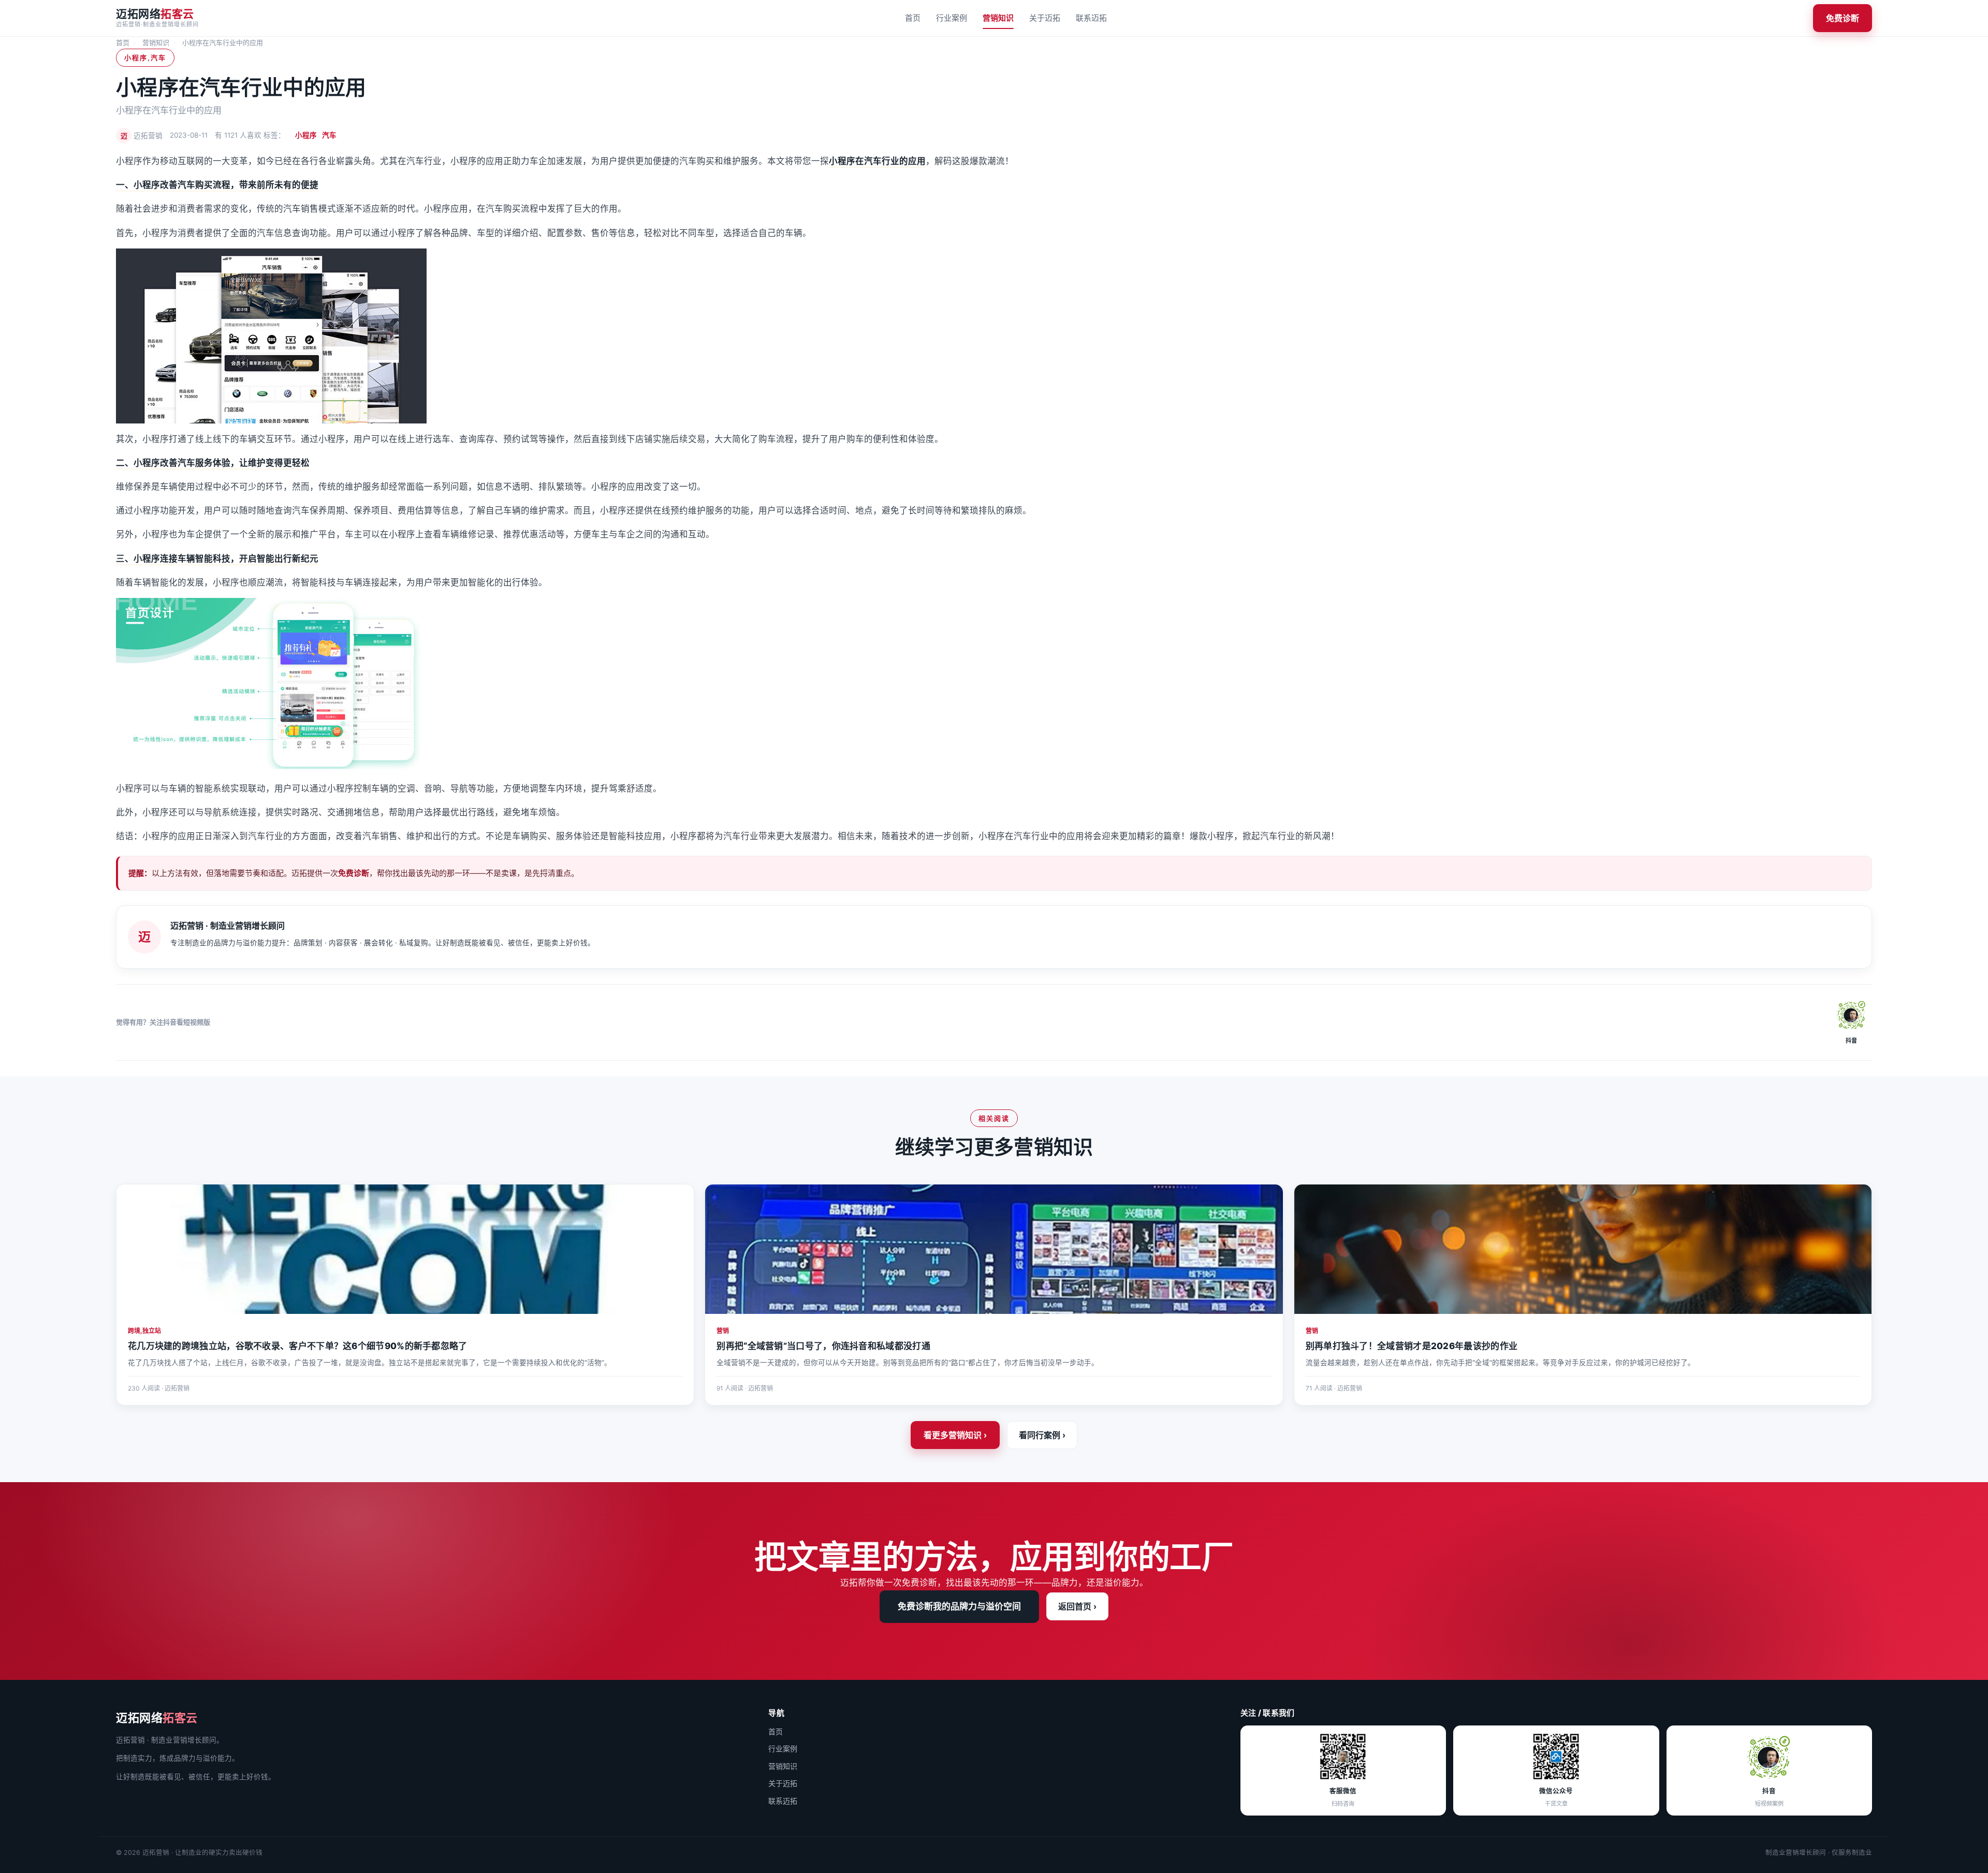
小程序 (306, 135)
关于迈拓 (1045, 18)
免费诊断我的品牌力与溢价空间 (959, 1606)
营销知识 (998, 18)
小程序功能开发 (164, 510)
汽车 (329, 135)
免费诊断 (1843, 18)
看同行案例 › (1042, 1435)
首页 (913, 18)
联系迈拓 (1091, 18)
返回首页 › (1077, 1606)
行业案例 (952, 18)
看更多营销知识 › (955, 1435)
